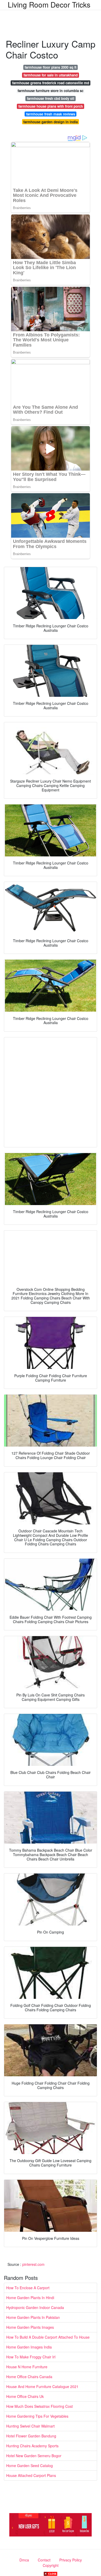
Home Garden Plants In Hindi (30, 2298)
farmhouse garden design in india (51, 122)
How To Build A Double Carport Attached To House (48, 2337)
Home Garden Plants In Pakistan (33, 2317)
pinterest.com (33, 2264)
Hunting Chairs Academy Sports (32, 2446)
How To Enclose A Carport (28, 2288)
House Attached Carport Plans (31, 2475)
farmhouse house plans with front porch (51, 106)
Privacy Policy (71, 2560)
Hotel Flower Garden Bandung (31, 2436)
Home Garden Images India (29, 2347)
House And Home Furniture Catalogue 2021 (42, 2386)
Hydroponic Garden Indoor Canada (35, 2307)
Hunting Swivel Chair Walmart (30, 2426)
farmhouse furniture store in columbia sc (51, 91)
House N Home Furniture (27, 2367)
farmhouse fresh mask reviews (51, 114)
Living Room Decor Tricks (49, 4)
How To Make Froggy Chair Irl (31, 2357)
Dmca (24, 2560)
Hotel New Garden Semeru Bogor (34, 2456)
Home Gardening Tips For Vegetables (37, 2416)
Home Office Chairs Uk (25, 2396)
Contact (44, 2560)
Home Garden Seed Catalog (30, 2466)
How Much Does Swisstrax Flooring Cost (39, 2406)
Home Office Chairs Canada (29, 2377)
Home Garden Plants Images (30, 2327)
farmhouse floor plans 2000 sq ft (51, 67)
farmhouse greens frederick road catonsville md (51, 83)
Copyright (51, 2565)
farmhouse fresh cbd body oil (51, 98)
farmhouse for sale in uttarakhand (51, 75)
